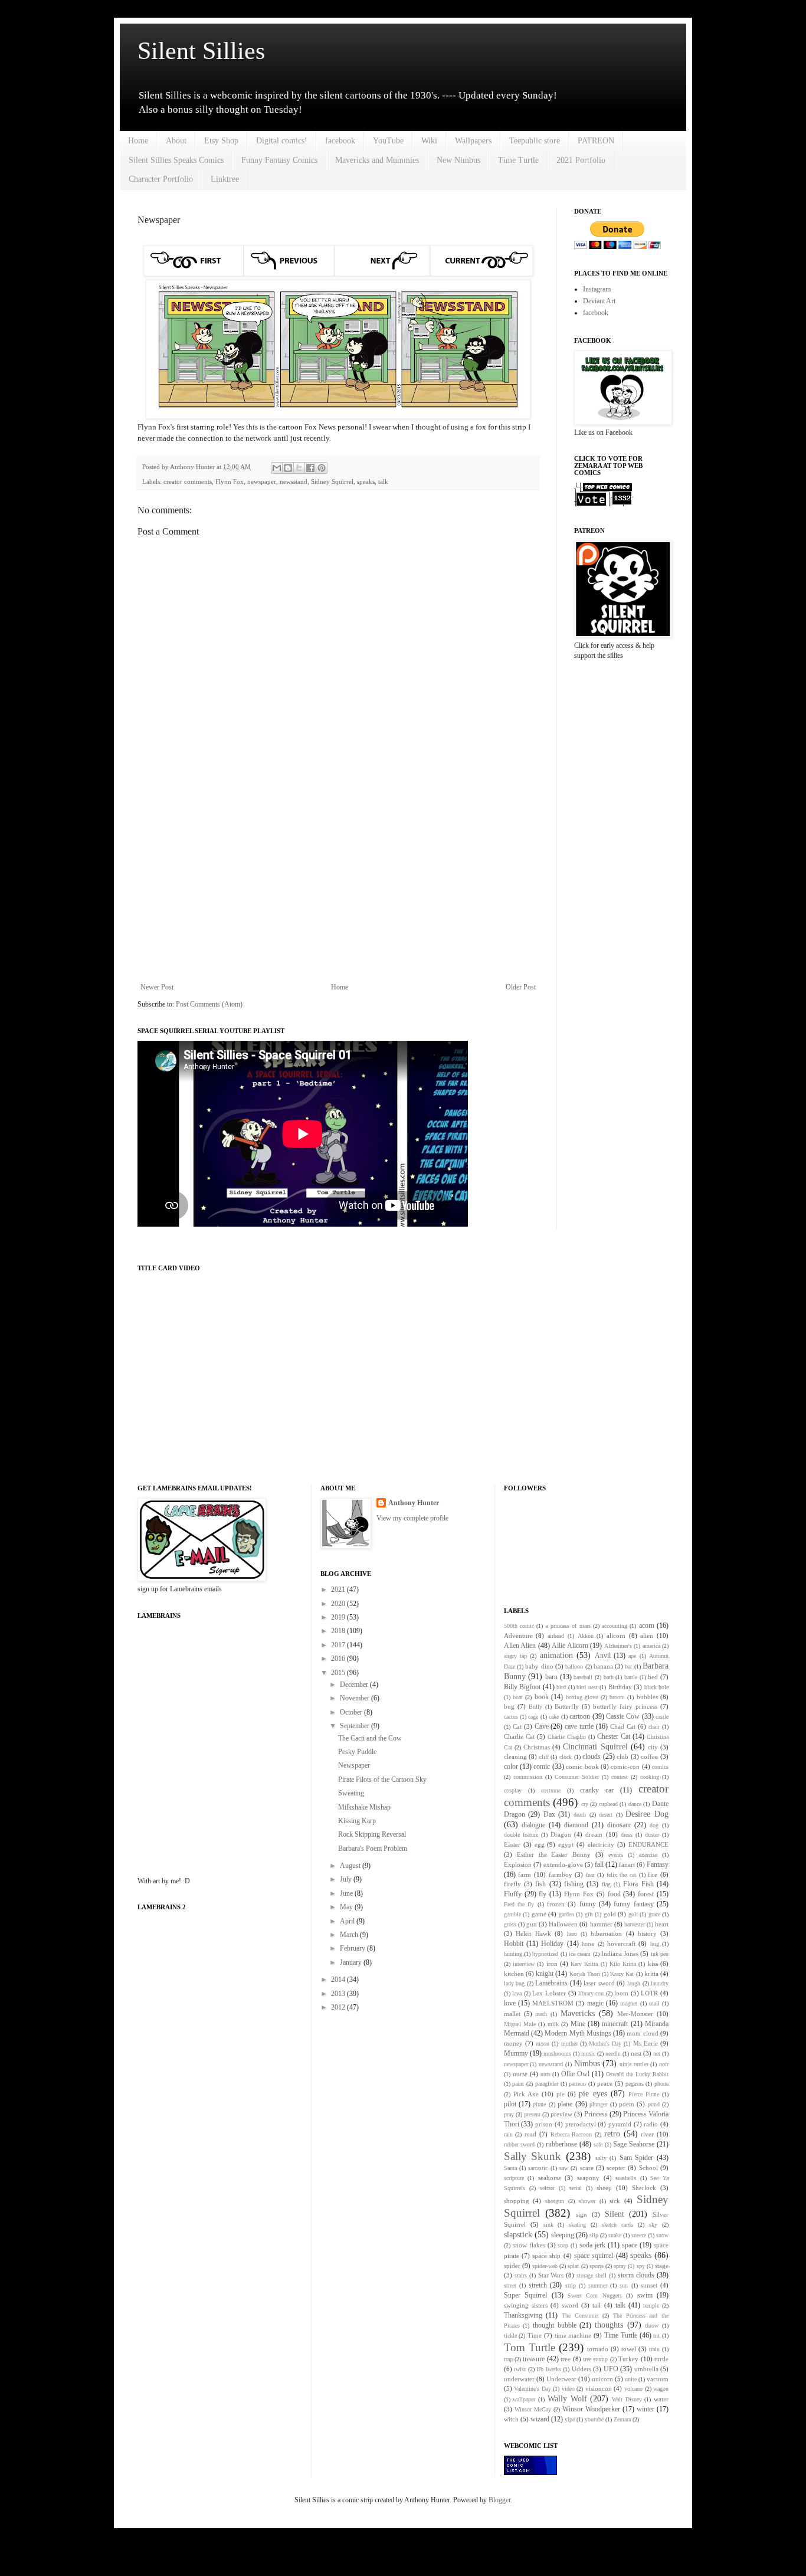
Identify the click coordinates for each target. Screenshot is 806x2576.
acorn (647, 1625)
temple (651, 2305)
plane (565, 2104)
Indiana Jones (620, 1954)
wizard (540, 2419)
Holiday (552, 1944)
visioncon (599, 2388)
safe (598, 2144)
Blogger (499, 2500)
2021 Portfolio (581, 160)
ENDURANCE (648, 1844)
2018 (339, 1631)
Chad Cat (623, 1726)
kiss (653, 1964)
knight (545, 1974)
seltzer (547, 2188)
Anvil (603, 1656)
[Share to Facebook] (310, 468)
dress (627, 1835)
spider (512, 2266)
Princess (596, 2114)
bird (561, 1687)
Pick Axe (526, 2094)
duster (652, 1835)
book (542, 1697)
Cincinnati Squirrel (595, 1746)
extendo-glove (563, 1864)
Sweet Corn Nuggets (595, 2295)
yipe (570, 2419)
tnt (656, 2336)
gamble (512, 1914)
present (532, 2114)
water (661, 2399)
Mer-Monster (635, 2014)
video (568, 2389)
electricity (601, 1844)
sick (615, 2201)
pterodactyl (581, 2124)
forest (646, 1894)
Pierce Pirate (644, 2094)
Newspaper (354, 1765)
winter (646, 2409)
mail (654, 2003)
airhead (556, 1636)
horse (588, 1944)
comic (542, 1767)
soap (563, 2245)
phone (661, 2084)
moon (543, 2044)
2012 (339, 2007)
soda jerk (592, 2245)
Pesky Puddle (357, 1752)
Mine (578, 2024)
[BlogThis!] (288, 468)
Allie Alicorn (570, 1646)
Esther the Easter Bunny (554, 1854)
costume (551, 1790)
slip (594, 2235)
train (654, 2349)
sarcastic (538, 2168)
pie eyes (593, 2093)
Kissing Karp (357, 1821)
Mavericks (578, 2013)
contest (620, 1777)
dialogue (533, 1825)
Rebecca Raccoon (571, 2134)
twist (520, 2369)
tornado (598, 2349)
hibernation (606, 1933)
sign (581, 2214)
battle (631, 1677)
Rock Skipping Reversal (372, 1834)
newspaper (262, 481)
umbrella (646, 2369)
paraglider (547, 2084)
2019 (339, 1617)
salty (601, 2158)
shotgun (555, 2201)
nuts (545, 2074)
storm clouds (636, 2275)
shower (587, 2201)
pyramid (620, 2124)
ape (632, 1656)
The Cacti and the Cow (370, 1738)
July (347, 1879)
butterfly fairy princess (625, 1706)
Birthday (620, 1687)
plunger (598, 2104)
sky (653, 2225)
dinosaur (619, 1825)
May (347, 1907)
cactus (511, 1717)
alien (647, 1636)
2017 (339, 1645)
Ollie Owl (575, 2074)
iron (552, 1964)
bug (509, 1706)
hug (655, 1944)
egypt (566, 1844)
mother (569, 2044)
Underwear (561, 2379)
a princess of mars (568, 1626)
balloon (574, 1666)
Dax (549, 1814)
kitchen (514, 1974)
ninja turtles (634, 2064)
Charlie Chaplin (567, 1737)
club (622, 1756)
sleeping (563, 2235)
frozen (556, 1904)
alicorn (616, 1636)
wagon (661, 2389)
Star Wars (551, 2275)
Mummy (516, 2053)
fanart (627, 1864)
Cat (517, 1726)
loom (621, 1993)
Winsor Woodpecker (591, 2409)
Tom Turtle (530, 2347)
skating (577, 2225)
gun (532, 1924)
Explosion (518, 1864)
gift (589, 1914)
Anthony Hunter (414, 1503)
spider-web (545, 2266)
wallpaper (524, 2399)
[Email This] (277, 468)
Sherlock (644, 2188)
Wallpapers (473, 141)
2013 (339, 1994)
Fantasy (658, 1864)
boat (518, 1697)
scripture (514, 2178)
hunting (513, 1954)
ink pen (660, 1954)
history (647, 1933)
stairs (521, 2275)
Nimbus (587, 2063)
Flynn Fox (230, 481)
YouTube (388, 141)
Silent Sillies (201, 51)
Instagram (597, 289)
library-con (591, 1993)
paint (518, 2084)
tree (566, 2359)
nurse (520, 2074)
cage (533, 1717)
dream (594, 1834)
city (653, 1747)
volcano (633, 2389)
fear (590, 1875)
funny (588, 1904)
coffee (649, 1756)
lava (517, 1993)
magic (595, 2003)
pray (509, 2114)
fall (599, 1864)
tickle (510, 2336)
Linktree (225, 179)
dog (654, 1825)
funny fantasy (633, 1904)
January (352, 1962)
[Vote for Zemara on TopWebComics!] (604, 504)
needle (613, 2054)
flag (606, 1884)
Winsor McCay (533, 2409)
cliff (544, 1757)
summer (598, 2285)
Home (138, 141)
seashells (626, 2178)
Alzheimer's (618, 1646)
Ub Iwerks (549, 2369)
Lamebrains (551, 1983)
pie (561, 2094)
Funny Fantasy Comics (279, 160)
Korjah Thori (585, 1974)
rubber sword (520, 2144)
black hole (657, 1687)
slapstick (518, 2234)
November (356, 1698)
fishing (574, 1884)
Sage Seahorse (634, 2144)
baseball (583, 1677)
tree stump (595, 2359)
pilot (510, 2104)
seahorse (550, 2178)
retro (612, 2133)
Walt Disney (627, 2399)
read (530, 2134)
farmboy (561, 1874)
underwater (519, 2379)
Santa (510, 2168)
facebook (340, 141)
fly (543, 1894)
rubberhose (561, 2144)
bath (609, 1677)
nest (636, 2053)
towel (629, 2349)
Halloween (563, 1924)
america (651, 1646)
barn (551, 1677)
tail (597, 2305)
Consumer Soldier (577, 1777)
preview (561, 2114)
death (580, 1815)
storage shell (592, 2275)
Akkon (586, 1636)
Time (535, 2335)
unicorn (602, 2379)
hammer (601, 1924)
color (511, 1767)
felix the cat (621, 1875)
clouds (592, 1756)
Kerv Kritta (584, 1964)
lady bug (515, 1983)
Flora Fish (638, 1884)
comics (660, 1767)
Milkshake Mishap (364, 1807)
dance (635, 1804)
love (510, 2003)
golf (633, 1914)
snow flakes (529, 2245)
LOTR (649, 1993)
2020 (339, 1604)
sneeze (639, 2235)
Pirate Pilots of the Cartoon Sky (382, 1779)
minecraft (615, 2024)
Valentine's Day (533, 2389)
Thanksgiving (523, 2315)
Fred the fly (519, 1904)
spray (620, 2266)
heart (662, 1924)
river (647, 2134)
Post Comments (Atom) (209, 1004)
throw (652, 2326)
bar (628, 1666)
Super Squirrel (525, 2295)
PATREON (596, 141)
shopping (517, 2201)
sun (624, 2285)
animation (556, 1655)
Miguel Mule (520, 2024)
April (348, 1921)
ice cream (580, 1954)
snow (662, 2235)
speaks (366, 481)
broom (617, 1697)
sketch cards (617, 2225)
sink (548, 2225)
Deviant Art (599, 301)
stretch (538, 2285)
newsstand (294, 481)
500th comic (519, 1626)
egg (540, 1844)
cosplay (513, 1790)
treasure (534, 2359)
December (355, 1684)
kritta (651, 1974)
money (513, 2043)
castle (662, 1717)
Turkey (628, 2359)
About (176, 141)
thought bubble (555, 2325)
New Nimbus (458, 160)
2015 (339, 1673)
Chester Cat (614, 1736)
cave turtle (579, 1726)
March (350, 1935)
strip (571, 2285)
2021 (339, 1589)
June (347, 1893)
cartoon (580, 1716)
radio (651, 2124)
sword (570, 2305)
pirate (539, 2104)
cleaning (515, 1756)
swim (645, 2295)
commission (528, 1777)
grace (654, 1914)
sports (597, 2266)
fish (540, 1884)
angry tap (515, 1656)
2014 (339, 1979)
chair (654, 1727)
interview (524, 1964)
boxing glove (582, 1697)
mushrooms (557, 2054)
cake (554, 1717)
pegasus (635, 2084)
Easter (512, 1844)
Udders (581, 2369)
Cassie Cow (623, 1716)
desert (606, 1815)
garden (566, 1914)
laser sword (599, 1983)
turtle (661, 2359)
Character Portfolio (161, 179)
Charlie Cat (519, 1736)
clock (566, 1757)
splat (573, 2266)
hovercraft (621, 1944)
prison (544, 2124)
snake (615, 2235)
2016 (339, 1659)
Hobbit (514, 1944)
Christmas (537, 1747)
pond (654, 2104)
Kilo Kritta (623, 1964)
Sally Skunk (533, 2156)
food (614, 1894)
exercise (648, 1855)
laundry (660, 1983)
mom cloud (642, 2033)
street (510, 2285)
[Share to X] (299, 468)
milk (553, 2024)
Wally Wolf (567, 2398)
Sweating (351, 1793)
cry (585, 1804)
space (630, 2245)
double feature (521, 1835)
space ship (546, 2256)
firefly (512, 1884)
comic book (582, 1767)
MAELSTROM (553, 2003)
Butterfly (567, 1706)
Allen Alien (520, 1646)
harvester (635, 1924)
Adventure (518, 1636)
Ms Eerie (646, 2043)
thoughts (609, 2325)
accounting (615, 1626)
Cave (542, 1726)
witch (511, 2419)
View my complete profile (412, 1518)
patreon (577, 2084)
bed (653, 1677)
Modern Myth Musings (578, 2033)
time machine (573, 2335)
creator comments (188, 481)
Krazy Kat (622, 1974)
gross (510, 1924)
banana (603, 1666)
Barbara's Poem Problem (373, 1849)
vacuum (658, 2379)
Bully (535, 1707)
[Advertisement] (338, 886)
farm (525, 1874)
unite (631, 2379)
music (588, 2054)
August (351, 1866)
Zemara (622, 2419)
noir (664, 2064)
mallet (512, 2014)
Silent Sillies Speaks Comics (176, 160)
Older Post (521, 987)
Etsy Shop (221, 141)
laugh (634, 1983)
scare (587, 2168)
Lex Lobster (549, 1993)
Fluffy (513, 1894)
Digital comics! (282, 141)
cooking (650, 1777)
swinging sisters (526, 2305)
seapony (588, 2178)
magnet (629, 2003)
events (616, 1855)
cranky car (597, 1790)
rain (508, 2134)
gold (610, 1914)
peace (605, 2083)
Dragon (561, 1834)
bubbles (647, 1697)
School (648, 2168)
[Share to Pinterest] (322, 468)
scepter (616, 2168)
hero (572, 1934)
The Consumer (580, 2316)
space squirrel (594, 2256)
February (353, 1948)
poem (627, 2104)
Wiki (429, 141)
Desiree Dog (647, 1814)
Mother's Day (605, 2044)
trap (508, 2359)
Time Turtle (518, 160)
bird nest (587, 1687)
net (657, 2054)
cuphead (608, 1804)
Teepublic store (535, 141)
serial (576, 2188)
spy (641, 2266)
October (352, 1712)
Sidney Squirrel (332, 481)
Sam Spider (637, 2158)
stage (662, 2266)
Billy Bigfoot (522, 1687)
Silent (615, 2214)
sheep (604, 2188)
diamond (576, 1825)
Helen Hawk (533, 1933)
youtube (594, 2419)
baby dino (539, 1666)
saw (564, 2168)
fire (653, 1874)
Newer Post (157, 987)
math (541, 2014)
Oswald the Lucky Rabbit (637, 2074)
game (539, 1914)
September (356, 1726)
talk (383, 481)
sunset (649, 2285)
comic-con (625, 1767)
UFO (611, 2369)
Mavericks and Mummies (377, 160)
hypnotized (545, 1954)
